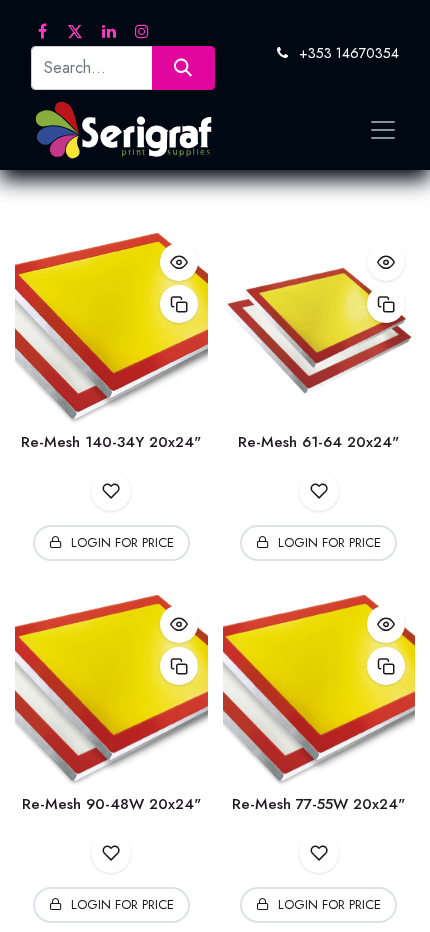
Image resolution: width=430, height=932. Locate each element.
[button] (179, 262)
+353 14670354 (349, 53)
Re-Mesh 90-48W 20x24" (111, 804)
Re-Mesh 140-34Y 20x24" (111, 442)
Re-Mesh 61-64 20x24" (318, 442)
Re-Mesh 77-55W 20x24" (318, 804)
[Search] (183, 67)
